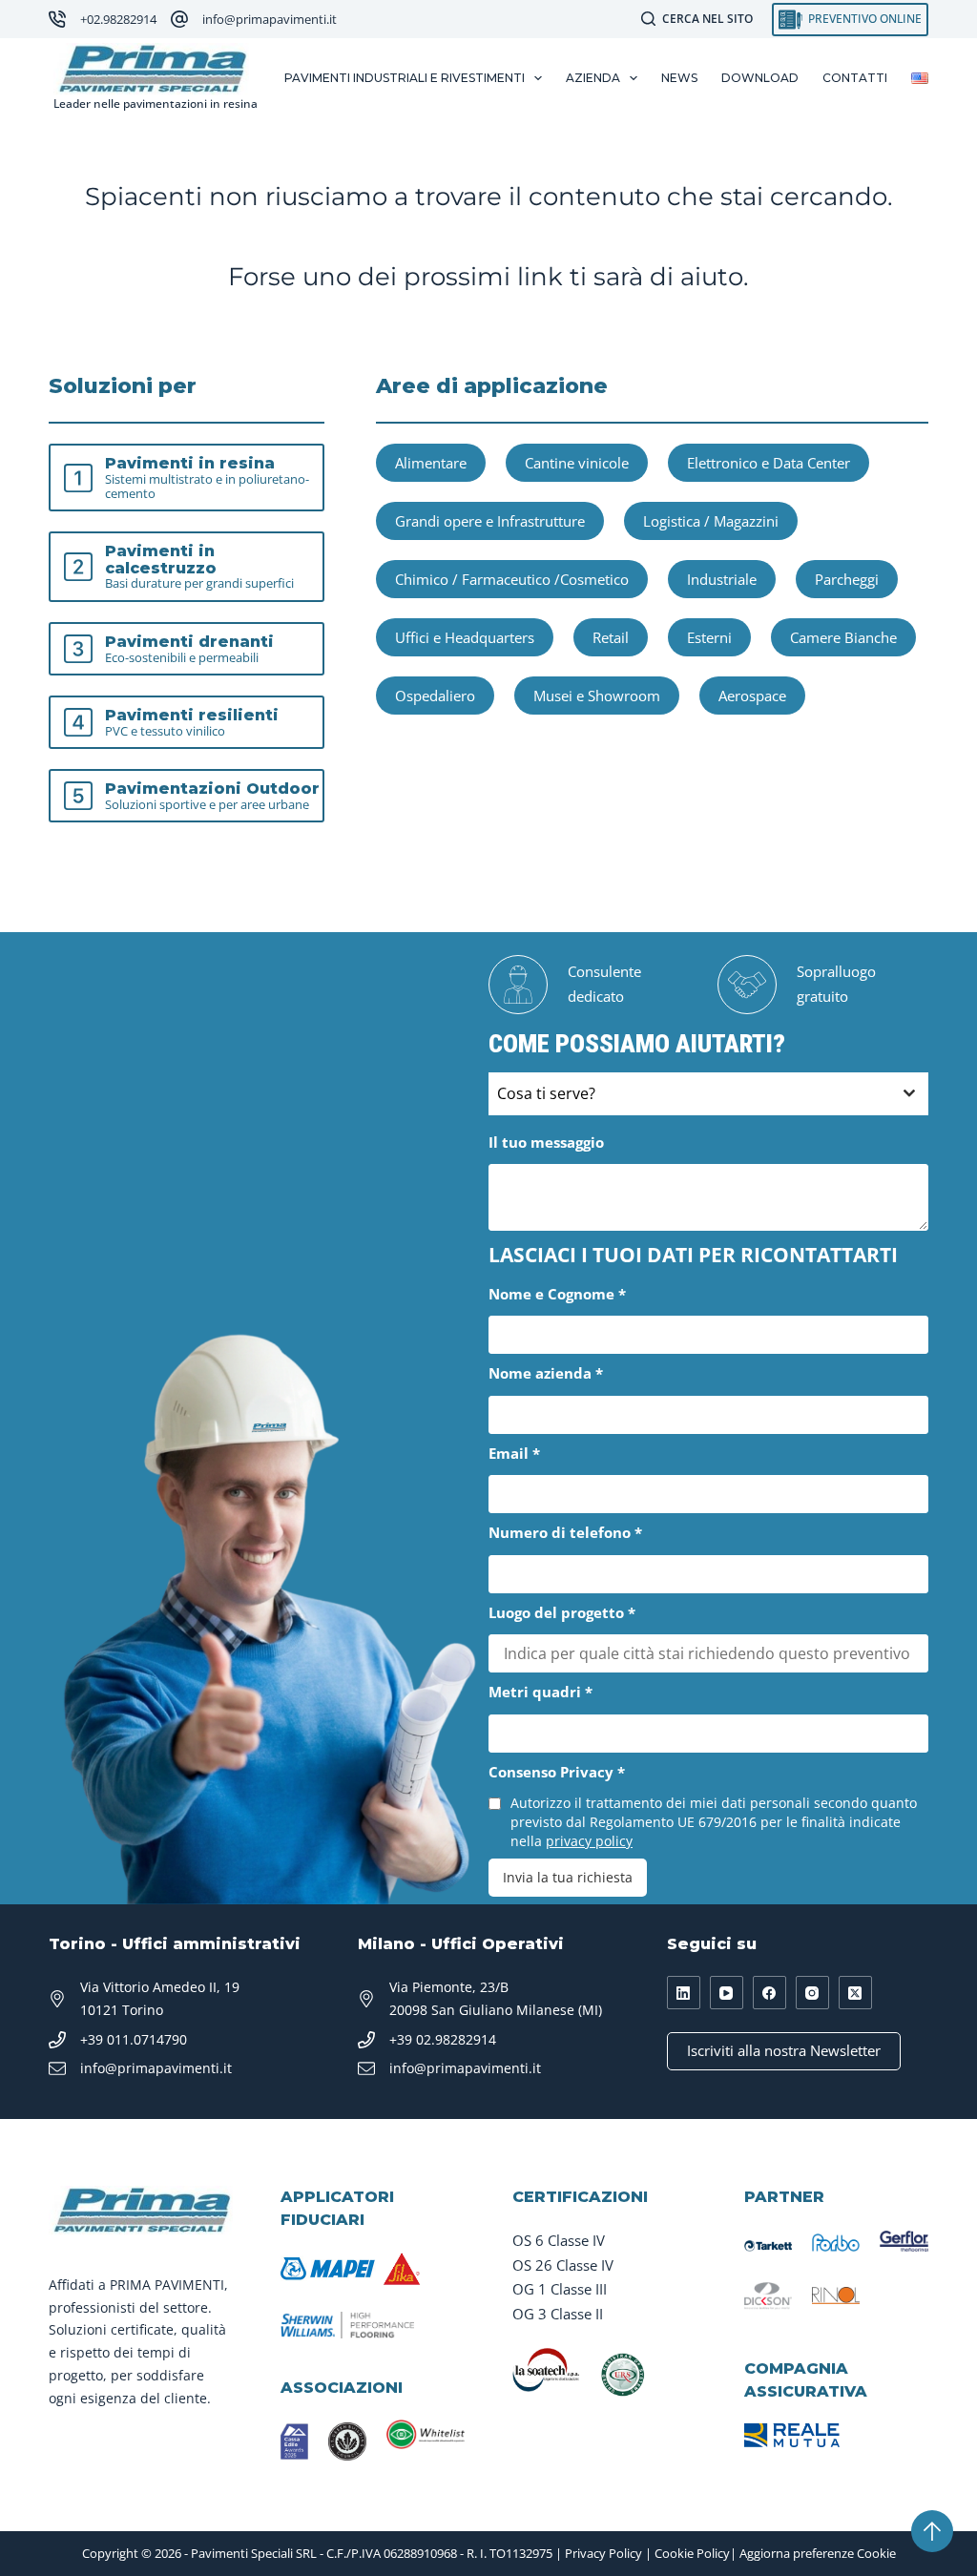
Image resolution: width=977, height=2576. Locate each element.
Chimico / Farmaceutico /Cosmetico (512, 579)
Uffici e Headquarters (465, 637)
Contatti (855, 78)
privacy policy (589, 1841)
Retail (611, 637)
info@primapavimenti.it (270, 19)
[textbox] (690, 1094)
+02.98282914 (118, 19)
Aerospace (752, 696)
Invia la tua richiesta (568, 1877)
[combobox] (708, 1094)
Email (514, 1453)
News (679, 78)
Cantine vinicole (577, 463)
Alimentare (431, 463)
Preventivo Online (865, 19)
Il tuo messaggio (546, 1142)
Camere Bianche (843, 637)
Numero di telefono (565, 1532)
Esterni (709, 637)
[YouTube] (727, 1993)
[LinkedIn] (684, 1993)
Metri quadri (540, 1692)
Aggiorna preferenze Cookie (818, 2553)
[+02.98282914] (57, 19)
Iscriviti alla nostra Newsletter (784, 2050)
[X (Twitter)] (855, 1993)
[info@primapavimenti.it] (179, 19)
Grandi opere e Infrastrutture (490, 521)
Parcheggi (847, 579)
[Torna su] (932, 2531)
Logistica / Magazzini (711, 521)
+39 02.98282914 (443, 2039)
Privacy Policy (603, 2553)
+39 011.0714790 (134, 2039)
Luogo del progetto (562, 1612)
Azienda (593, 78)
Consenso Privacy (557, 1772)
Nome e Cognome (557, 1294)
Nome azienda (546, 1373)
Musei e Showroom (597, 696)
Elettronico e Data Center (769, 463)
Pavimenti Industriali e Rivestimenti (405, 78)
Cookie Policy (692, 2553)
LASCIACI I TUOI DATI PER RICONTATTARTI (693, 1255)
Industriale (722, 579)
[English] (920, 78)
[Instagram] (812, 1993)
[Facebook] (769, 1993)
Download (760, 78)
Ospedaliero (435, 696)
